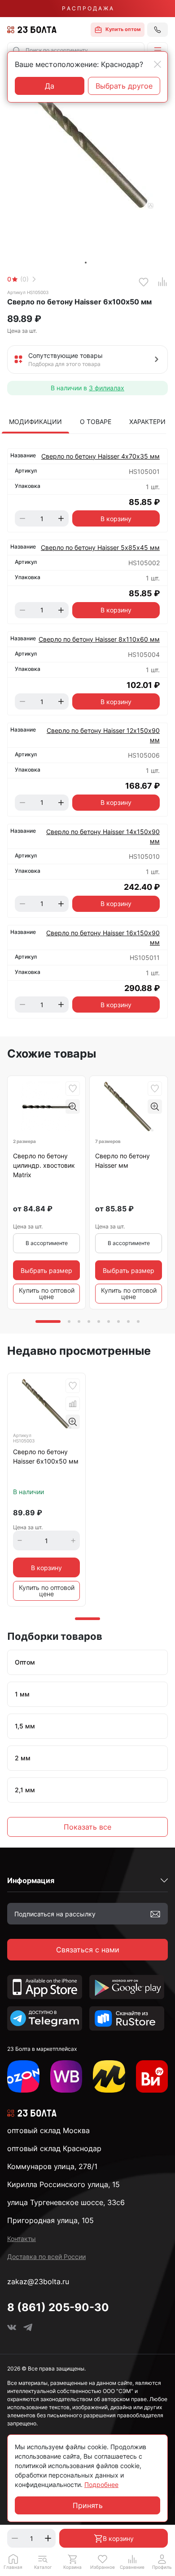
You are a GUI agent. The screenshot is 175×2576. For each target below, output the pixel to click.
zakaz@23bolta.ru (38, 2281)
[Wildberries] (66, 2076)
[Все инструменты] (152, 2076)
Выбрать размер (46, 1270)
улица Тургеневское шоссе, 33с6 (66, 2202)
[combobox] (76, 50)
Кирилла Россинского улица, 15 (63, 2184)
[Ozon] (23, 2076)
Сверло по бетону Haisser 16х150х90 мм (103, 938)
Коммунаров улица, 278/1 (52, 2166)
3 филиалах (107, 388)
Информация (31, 1880)
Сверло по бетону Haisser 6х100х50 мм (46, 1456)
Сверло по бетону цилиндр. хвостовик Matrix (44, 1165)
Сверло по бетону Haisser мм (122, 1161)
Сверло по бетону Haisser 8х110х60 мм (99, 639)
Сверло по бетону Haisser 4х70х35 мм (101, 456)
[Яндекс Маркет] (109, 2076)
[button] (157, 50)
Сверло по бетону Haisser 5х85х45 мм (100, 547)
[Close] (157, 64)
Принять (88, 2505)
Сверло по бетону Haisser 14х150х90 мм (103, 836)
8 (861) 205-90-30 (58, 2307)
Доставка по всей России (46, 2257)
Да (50, 86)
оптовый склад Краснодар (54, 2148)
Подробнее (101, 2484)
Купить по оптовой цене (47, 1293)
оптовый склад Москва (48, 2130)
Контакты (22, 2239)
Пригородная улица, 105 (50, 2220)
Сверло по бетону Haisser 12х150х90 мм (103, 735)
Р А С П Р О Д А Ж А (87, 8)
